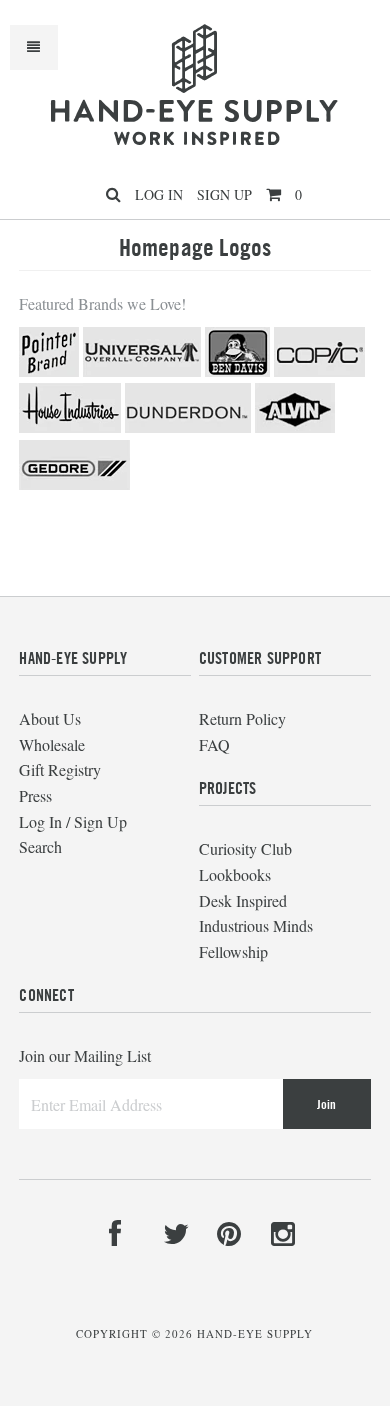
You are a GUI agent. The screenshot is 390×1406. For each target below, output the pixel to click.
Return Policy (242, 718)
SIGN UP (224, 194)
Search (40, 846)
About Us (50, 718)
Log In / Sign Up (73, 821)
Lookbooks (235, 874)
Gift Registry (60, 769)
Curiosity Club (245, 848)
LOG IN (159, 194)
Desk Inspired (243, 900)
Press (35, 795)
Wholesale (52, 744)
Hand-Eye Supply (255, 1333)
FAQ (214, 744)
